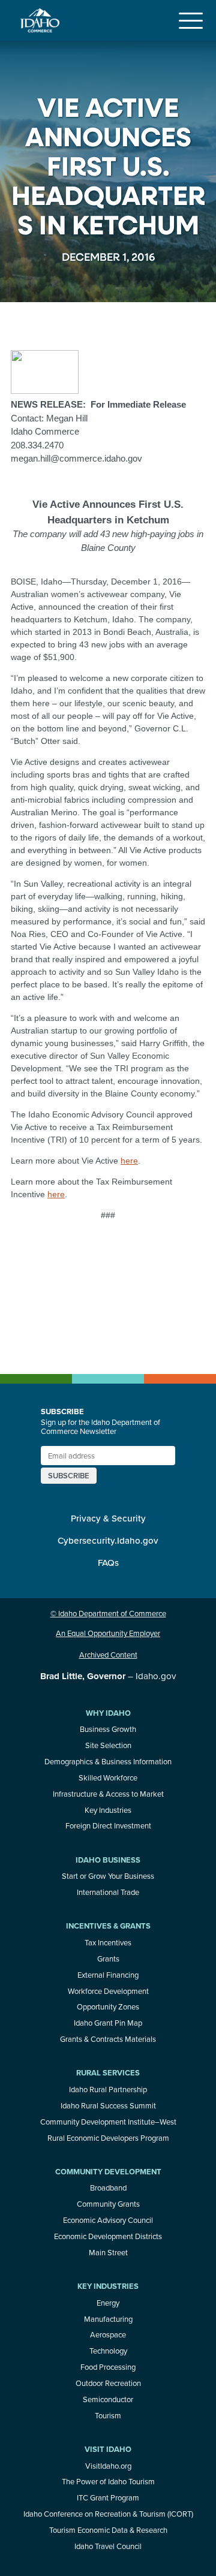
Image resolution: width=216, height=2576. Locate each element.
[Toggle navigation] (191, 20)
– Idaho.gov (108, 1676)
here (129, 1161)
